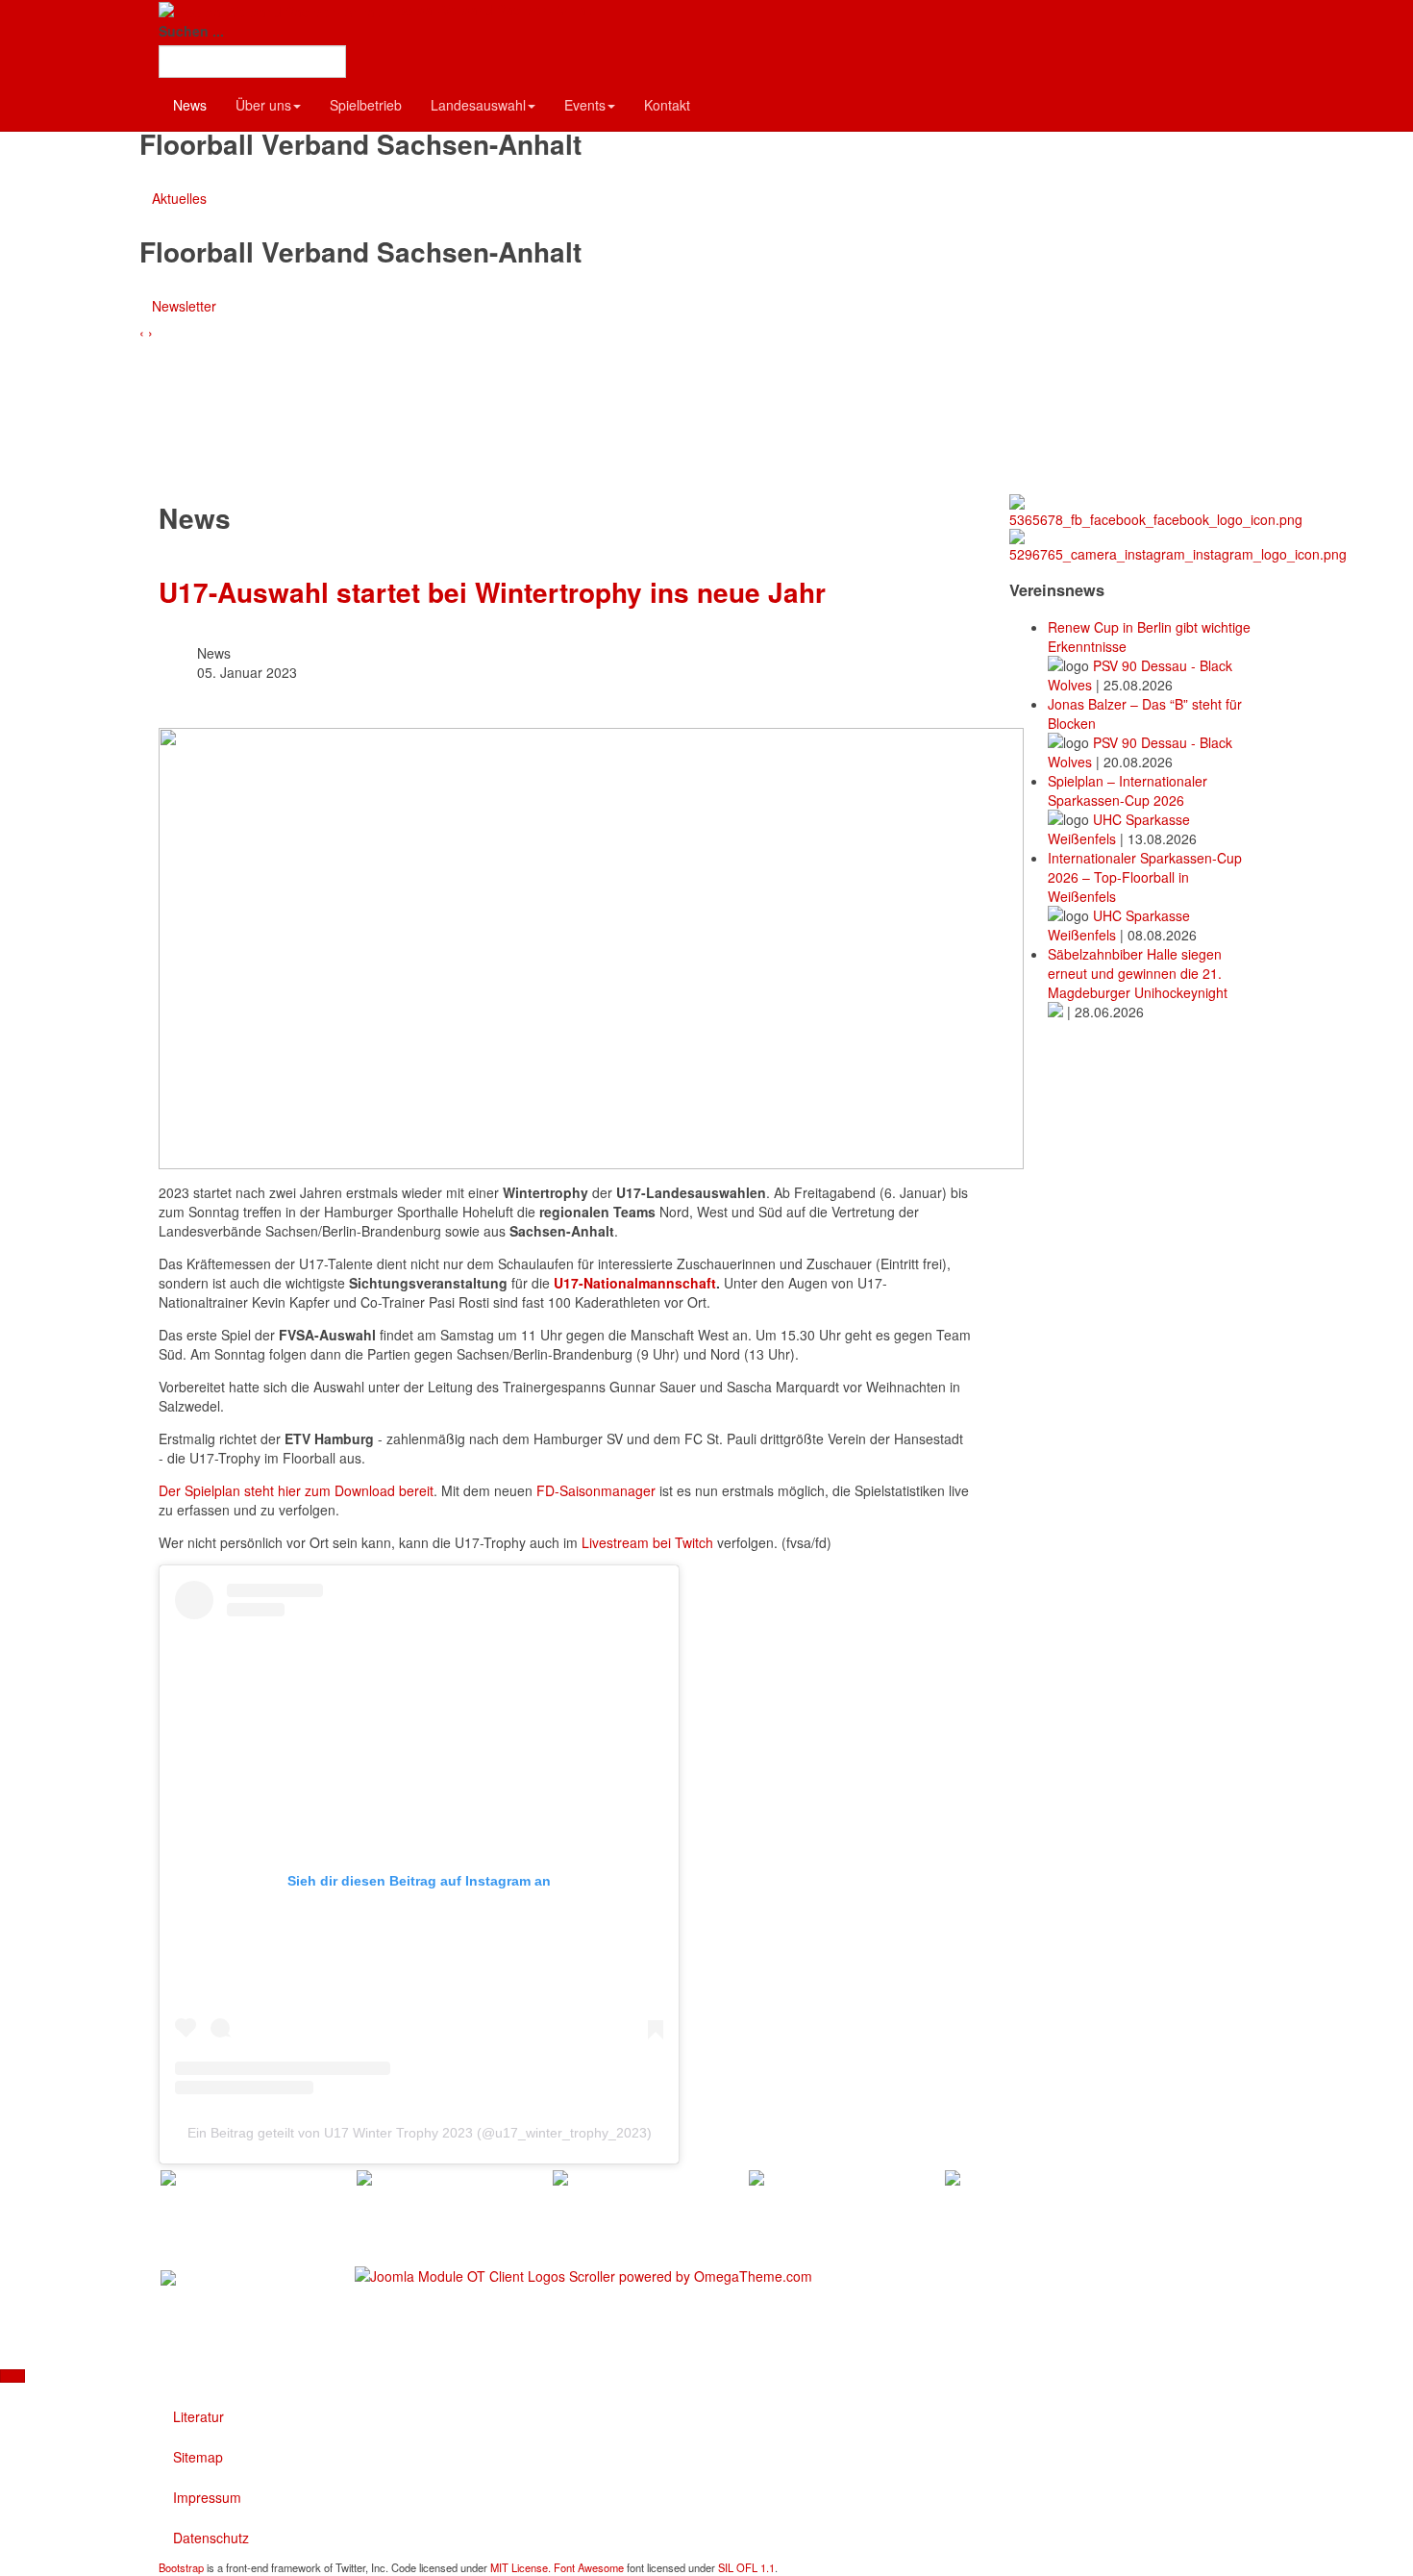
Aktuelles (179, 198)
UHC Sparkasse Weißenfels (1119, 829)
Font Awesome (589, 2567)
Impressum (207, 2497)
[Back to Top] (12, 2376)
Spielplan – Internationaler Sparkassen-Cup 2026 (1128, 790)
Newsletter (184, 306)
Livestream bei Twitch (647, 1542)
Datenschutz (211, 2538)
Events (585, 105)
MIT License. (521, 2567)
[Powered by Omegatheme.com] (583, 2274)
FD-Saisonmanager (596, 1490)
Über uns (263, 105)
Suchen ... (191, 31)
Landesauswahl (478, 105)
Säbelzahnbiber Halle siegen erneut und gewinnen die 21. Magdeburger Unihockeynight (1138, 973)
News (190, 105)
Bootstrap (181, 2567)
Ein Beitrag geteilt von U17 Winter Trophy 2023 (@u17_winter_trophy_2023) (420, 2133)
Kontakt (667, 105)
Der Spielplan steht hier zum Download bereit (296, 1490)
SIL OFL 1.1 (746, 2567)
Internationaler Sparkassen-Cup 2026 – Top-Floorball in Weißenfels (1145, 877)
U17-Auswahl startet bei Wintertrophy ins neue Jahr (492, 592)
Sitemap (198, 2457)
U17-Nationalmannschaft (635, 1283)
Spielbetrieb (366, 105)
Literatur (198, 2416)
